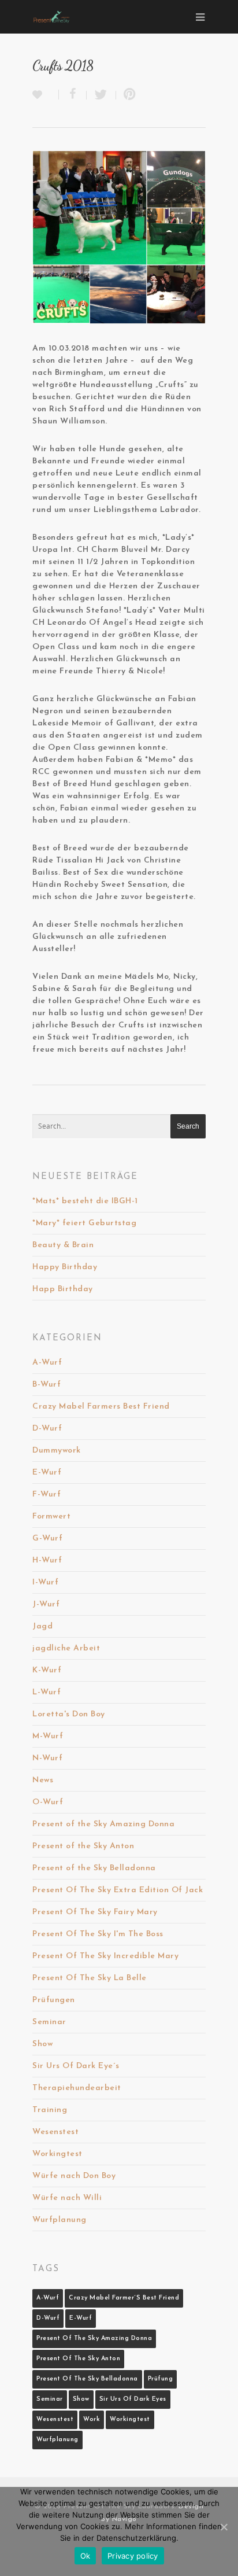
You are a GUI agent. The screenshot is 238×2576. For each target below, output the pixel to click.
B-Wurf (47, 1385)
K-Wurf (47, 1670)
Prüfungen (54, 2000)
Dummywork (57, 1451)
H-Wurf (47, 1560)
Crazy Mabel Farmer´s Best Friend (124, 2298)
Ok (85, 2556)
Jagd (42, 1626)
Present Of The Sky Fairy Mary (95, 1912)
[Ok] (224, 2527)
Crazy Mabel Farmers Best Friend (101, 1407)
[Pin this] (127, 95)
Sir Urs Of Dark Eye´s (76, 2066)
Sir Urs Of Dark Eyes (133, 2399)
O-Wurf (48, 1802)
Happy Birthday (65, 1267)
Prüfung (161, 2379)
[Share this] (73, 95)
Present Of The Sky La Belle (90, 1978)
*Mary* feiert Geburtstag (84, 1223)
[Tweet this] (101, 95)
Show (42, 2044)
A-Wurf (47, 1363)
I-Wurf (45, 1582)
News (43, 1780)
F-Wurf (47, 1495)
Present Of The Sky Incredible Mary (105, 1956)
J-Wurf (46, 1604)
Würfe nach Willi (67, 2198)
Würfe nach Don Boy (74, 2176)
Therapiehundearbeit (77, 2088)
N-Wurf (47, 1758)
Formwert (51, 1517)
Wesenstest (55, 2132)
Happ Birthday (63, 1289)
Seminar (49, 2022)
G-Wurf (47, 1538)
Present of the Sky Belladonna (94, 1868)
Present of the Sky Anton (83, 1846)
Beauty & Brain (63, 1245)
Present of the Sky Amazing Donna (103, 1824)
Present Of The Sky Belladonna (87, 2379)
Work (92, 2420)
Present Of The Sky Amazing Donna (94, 2339)
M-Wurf (48, 1736)
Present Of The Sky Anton (78, 2359)
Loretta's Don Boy (69, 1714)
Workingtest (57, 2154)
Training (50, 2110)
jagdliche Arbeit (66, 1648)
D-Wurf (47, 1429)
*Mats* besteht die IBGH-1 (85, 1201)
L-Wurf (47, 1692)
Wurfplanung (59, 2220)
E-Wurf (47, 1473)
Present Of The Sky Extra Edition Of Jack (118, 1890)
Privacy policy (133, 2556)
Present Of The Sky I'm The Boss (98, 1934)
